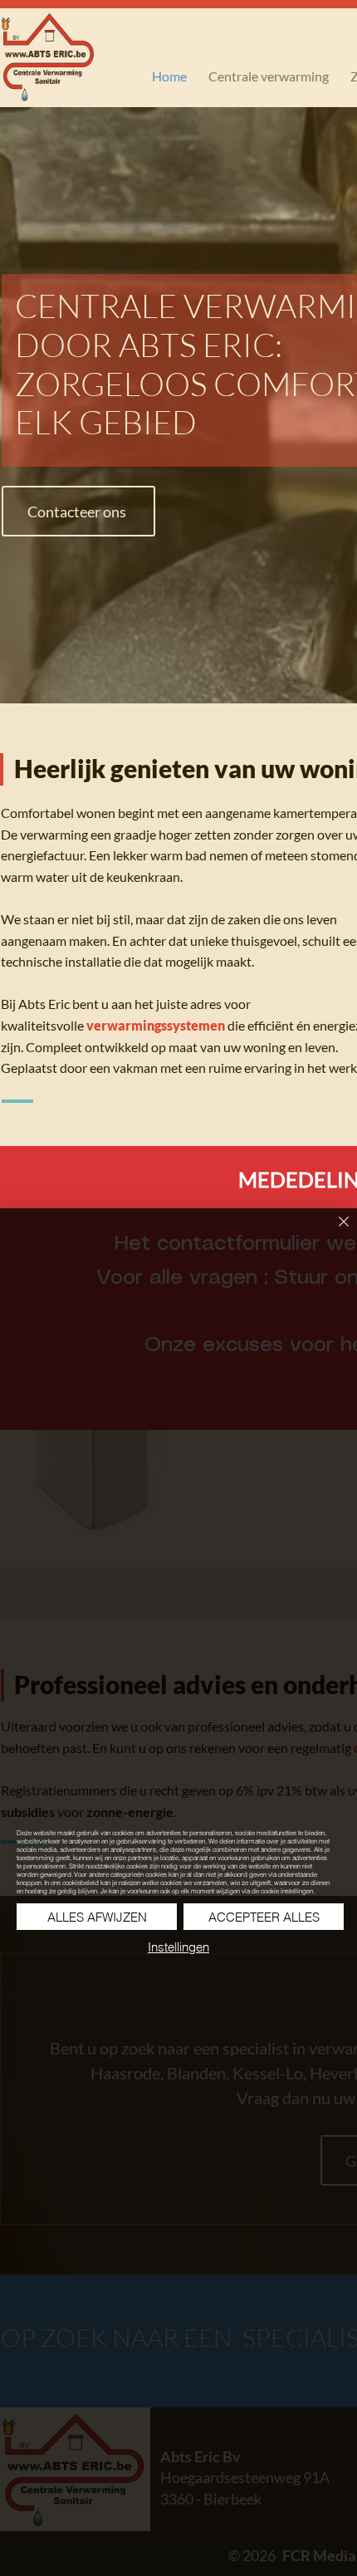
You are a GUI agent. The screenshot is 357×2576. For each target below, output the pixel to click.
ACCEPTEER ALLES (264, 1917)
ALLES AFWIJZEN (97, 1917)
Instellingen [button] (178, 1947)
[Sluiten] (334, 1232)
